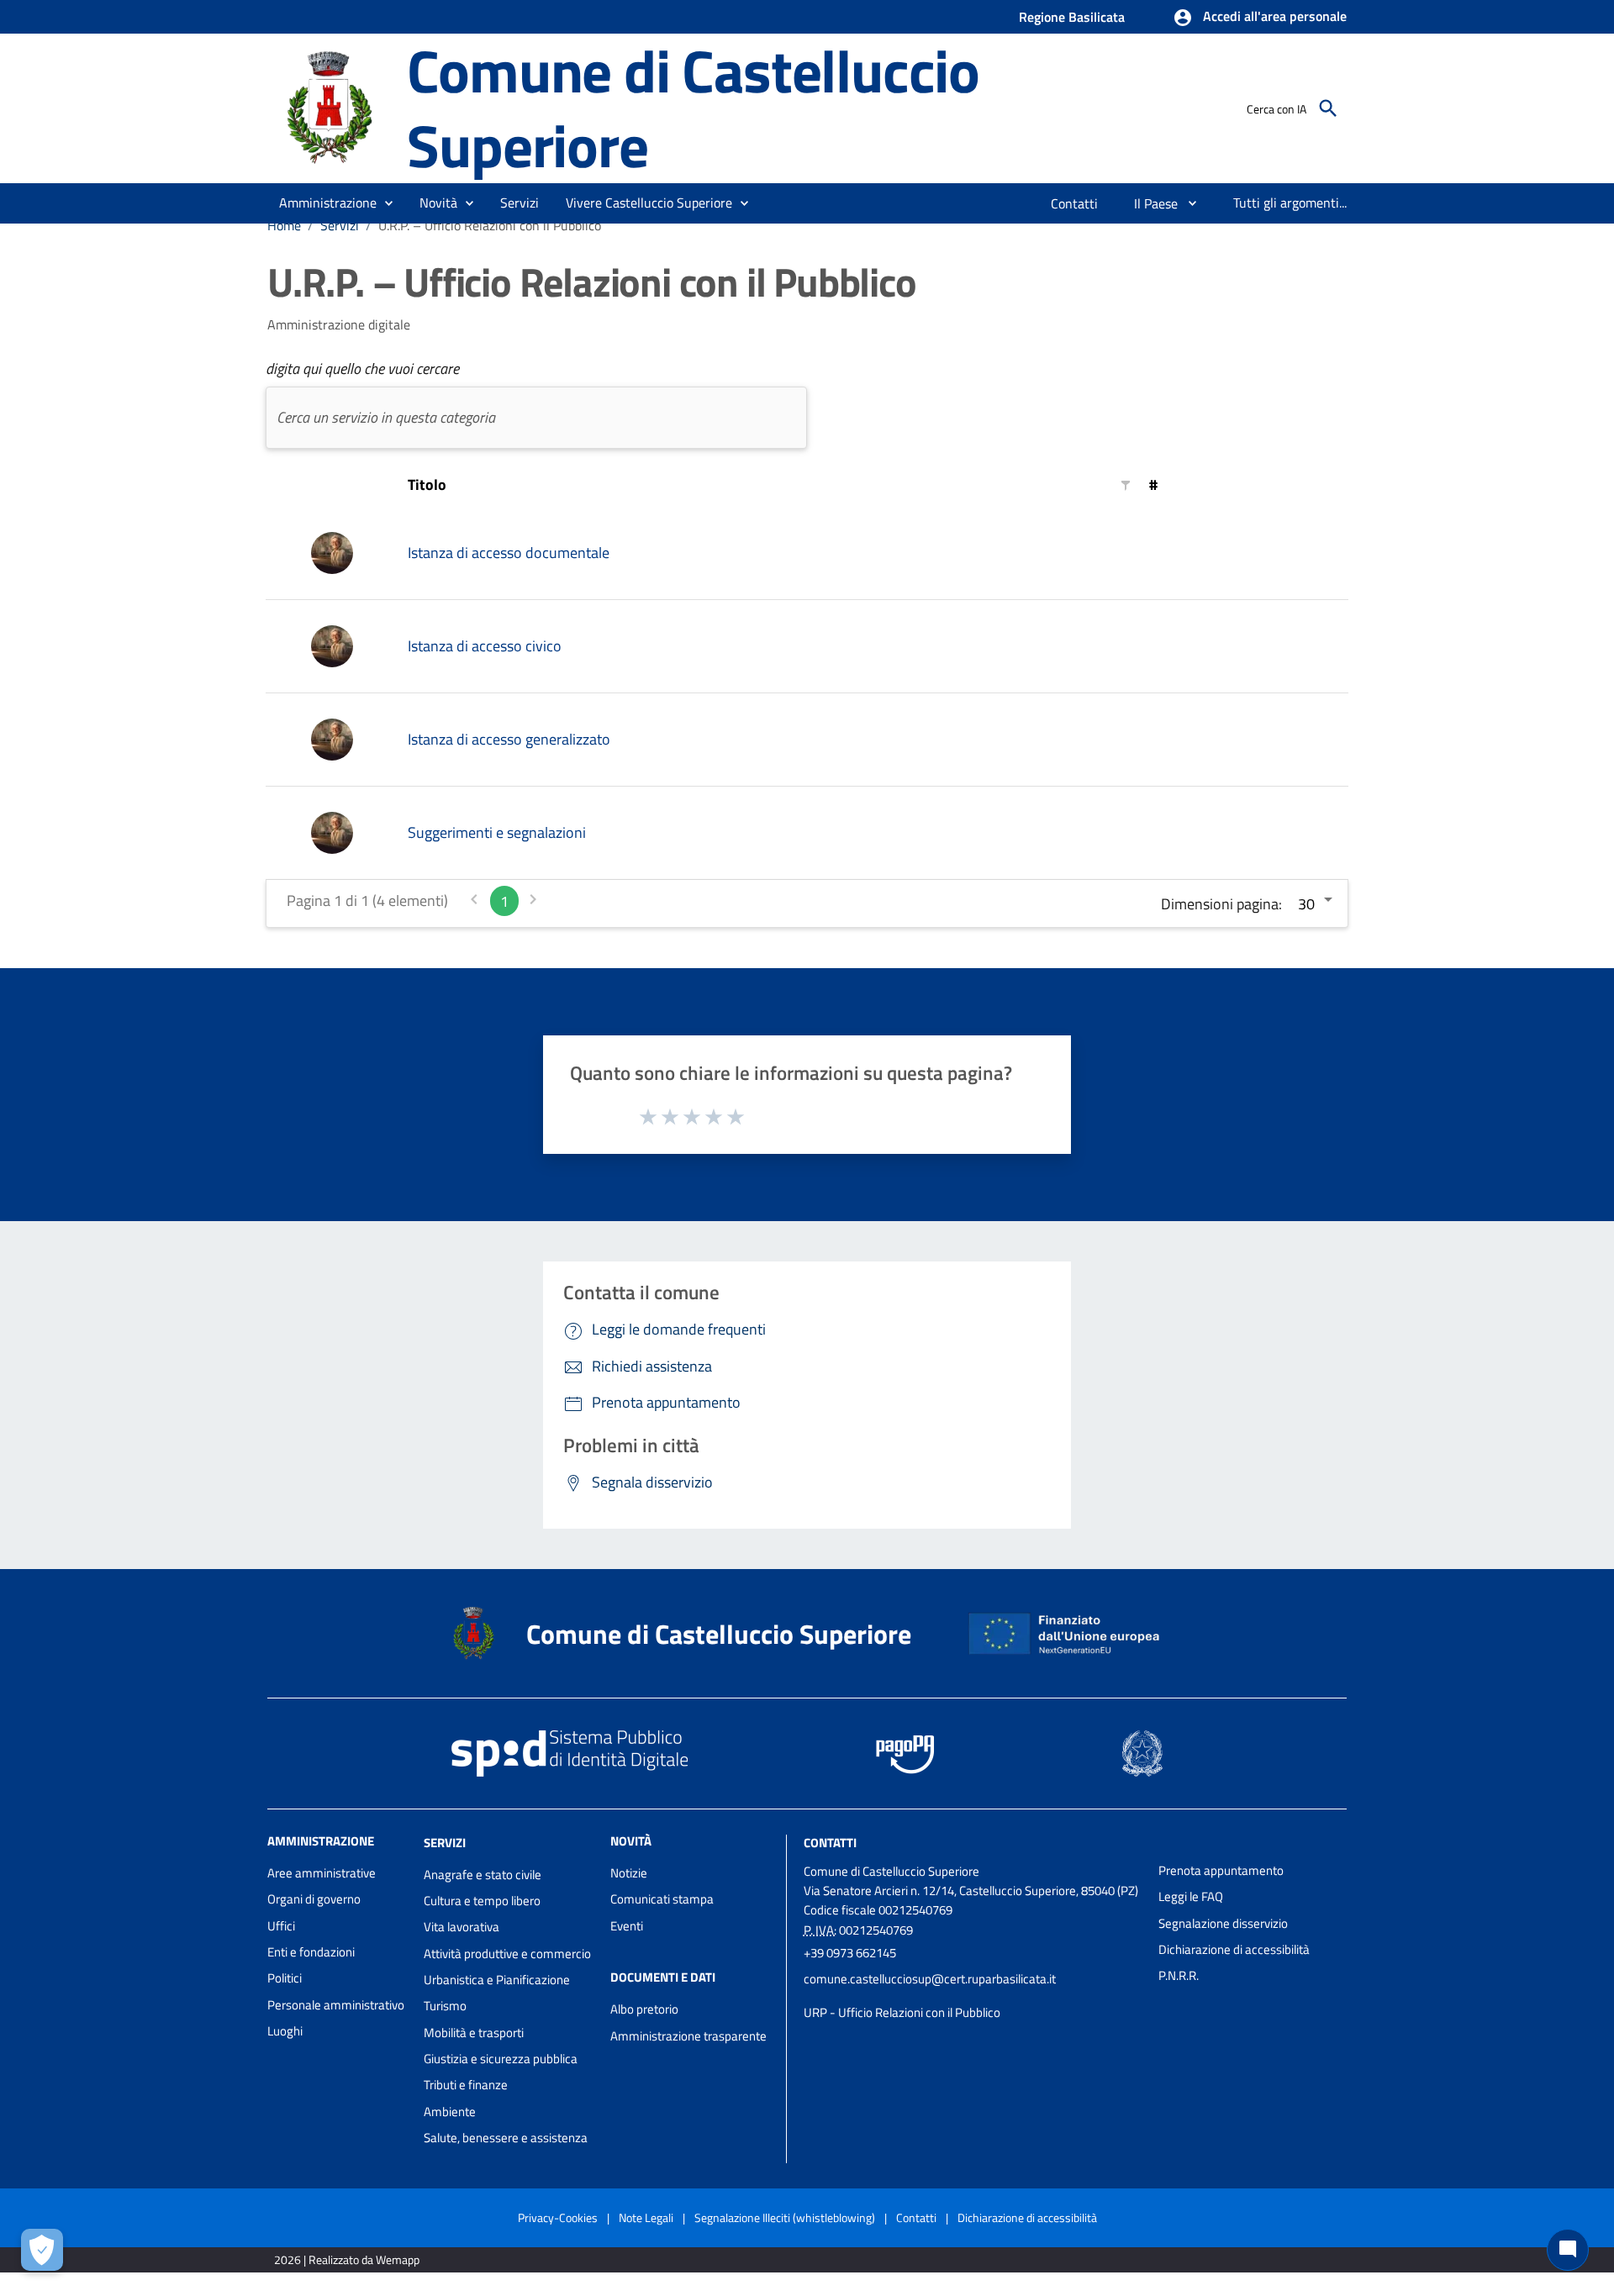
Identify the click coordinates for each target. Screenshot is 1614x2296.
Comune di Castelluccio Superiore (693, 108)
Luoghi (285, 2031)
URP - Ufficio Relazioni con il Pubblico (902, 2012)
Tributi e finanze (466, 2085)
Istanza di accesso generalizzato (509, 739)
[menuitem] (1075, 203)
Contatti (830, 1843)
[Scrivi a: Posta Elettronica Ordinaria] (973, 1996)
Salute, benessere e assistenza (506, 2138)
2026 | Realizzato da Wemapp (347, 2259)
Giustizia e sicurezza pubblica (501, 2059)
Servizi (340, 225)
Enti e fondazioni (311, 1952)
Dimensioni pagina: (1221, 904)
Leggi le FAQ (1191, 1896)
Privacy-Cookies (558, 2217)
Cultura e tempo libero (482, 1901)
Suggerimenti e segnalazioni (497, 832)
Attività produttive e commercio (507, 1954)
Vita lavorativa (462, 1927)
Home (284, 225)
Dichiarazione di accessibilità (1234, 1949)
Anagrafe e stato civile (483, 1875)
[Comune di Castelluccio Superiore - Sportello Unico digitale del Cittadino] (330, 106)
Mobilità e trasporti (474, 2033)
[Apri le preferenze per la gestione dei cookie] (42, 2250)
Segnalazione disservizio (1223, 1923)
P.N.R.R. (1179, 1975)
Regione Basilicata (1072, 17)
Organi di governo (314, 1899)
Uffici (281, 1926)
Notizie (629, 1873)
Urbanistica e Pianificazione (497, 1980)
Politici (285, 1978)
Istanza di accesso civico (485, 646)
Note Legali (646, 2217)
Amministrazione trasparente (688, 2036)
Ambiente (450, 2112)
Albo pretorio (644, 2009)
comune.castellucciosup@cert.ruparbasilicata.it (930, 1979)
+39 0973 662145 (850, 1953)
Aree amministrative (322, 1873)
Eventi (627, 1926)
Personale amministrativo (336, 2005)
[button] (1260, 18)
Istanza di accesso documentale (509, 553)
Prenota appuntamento (1221, 1870)
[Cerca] (1328, 108)
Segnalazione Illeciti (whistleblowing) (785, 2217)
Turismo (445, 2006)
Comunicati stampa (662, 1899)
